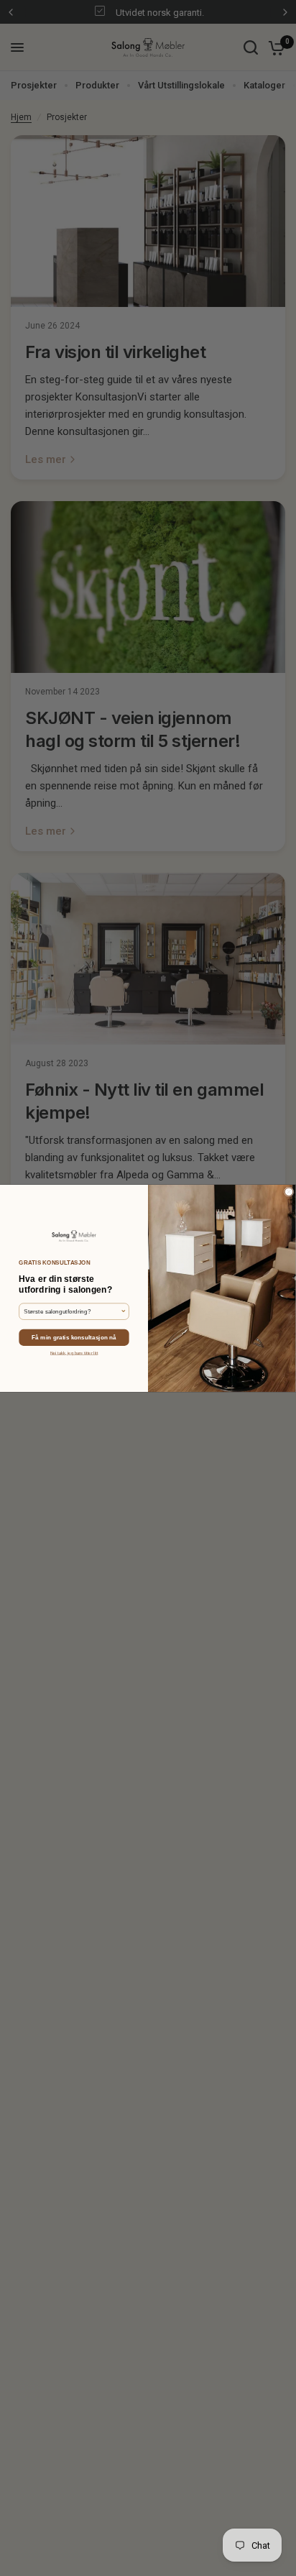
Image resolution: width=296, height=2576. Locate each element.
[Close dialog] (289, 1191)
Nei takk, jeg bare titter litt (74, 1353)
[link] (74, 1236)
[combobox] (72, 1311)
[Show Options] (124, 1311)
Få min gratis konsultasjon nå (74, 1337)
